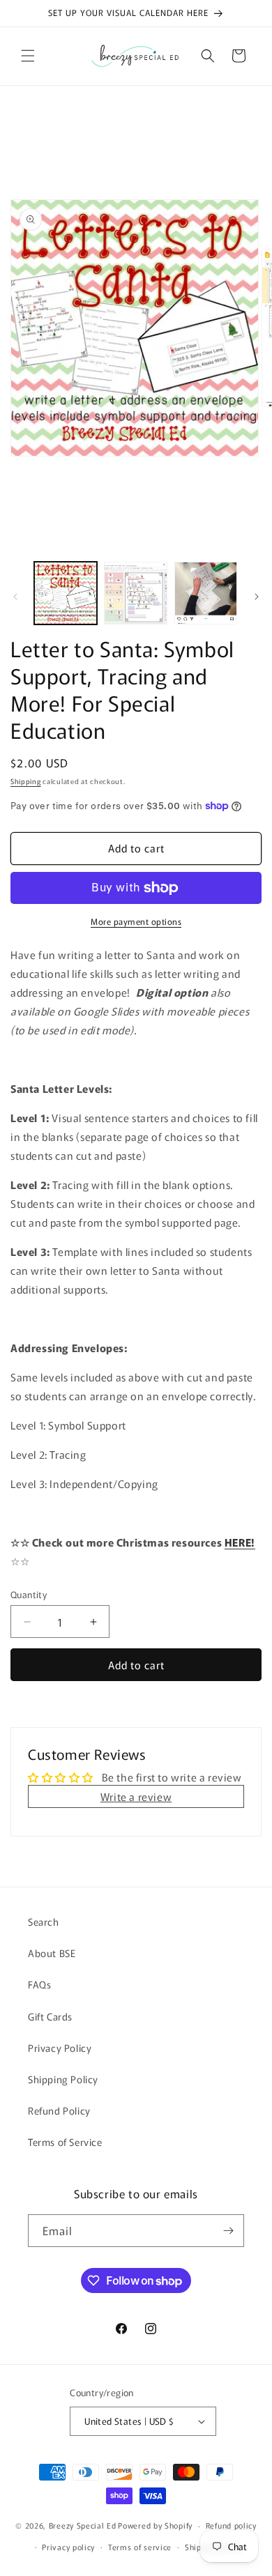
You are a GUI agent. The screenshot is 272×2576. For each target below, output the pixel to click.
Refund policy (231, 2525)
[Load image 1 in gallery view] (66, 593)
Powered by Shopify (155, 2525)
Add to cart (136, 1665)
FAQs (39, 1984)
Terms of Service (65, 2142)
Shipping (26, 781)
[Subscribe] (228, 2231)
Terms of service (140, 2547)
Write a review (136, 1796)
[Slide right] (257, 597)
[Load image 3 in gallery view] (206, 593)
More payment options (136, 921)
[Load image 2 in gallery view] (135, 593)
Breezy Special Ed (83, 2525)
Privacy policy (68, 2547)
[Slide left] (15, 597)
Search (44, 1922)
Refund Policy (59, 2110)
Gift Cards (50, 2016)
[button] (28, 56)
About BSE (52, 1953)
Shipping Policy (63, 2079)
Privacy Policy (60, 2048)
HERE (238, 1542)
